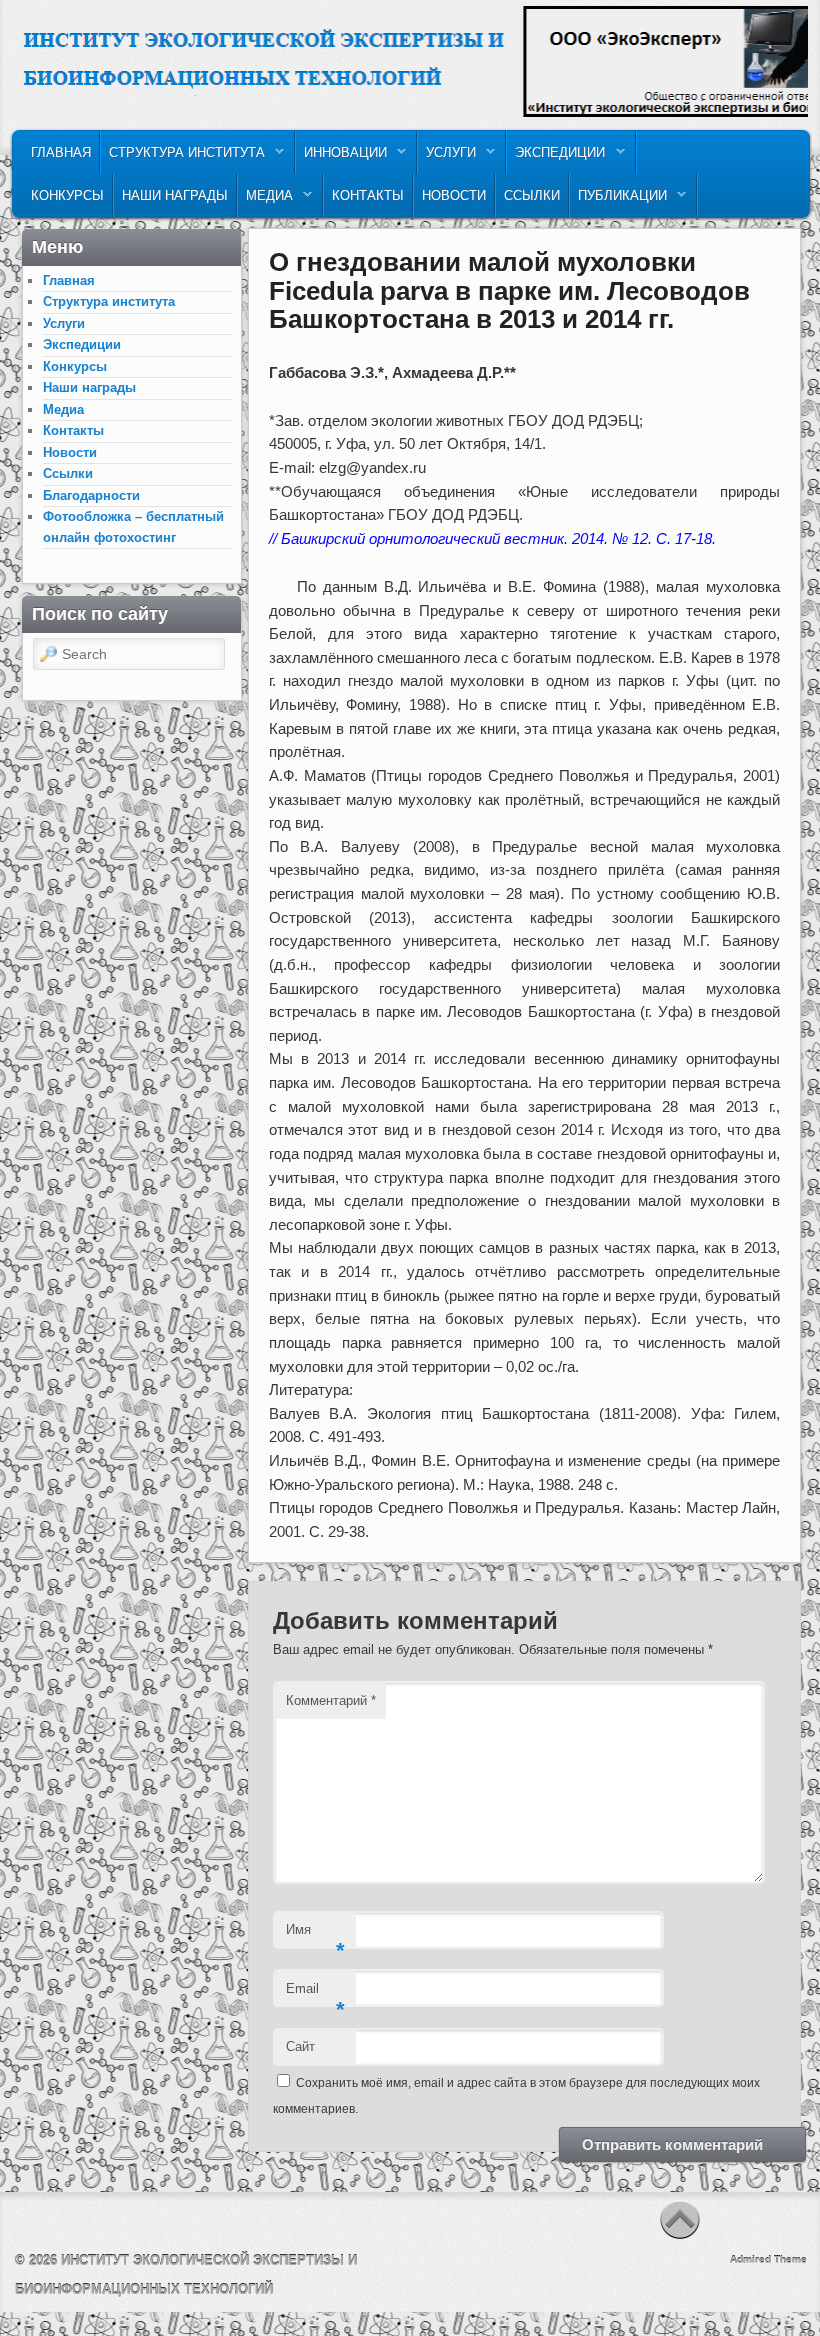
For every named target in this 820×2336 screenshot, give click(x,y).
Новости (454, 195)
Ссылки (532, 195)
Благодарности (91, 495)
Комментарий (331, 1700)
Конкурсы (67, 195)
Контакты (368, 195)
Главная (61, 152)
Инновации (341, 157)
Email (315, 1994)
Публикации (618, 200)
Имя (315, 1935)
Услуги (447, 157)
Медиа (265, 200)
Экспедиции (556, 157)
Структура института (183, 157)
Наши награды (175, 195)
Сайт (300, 2046)
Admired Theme (768, 2259)
